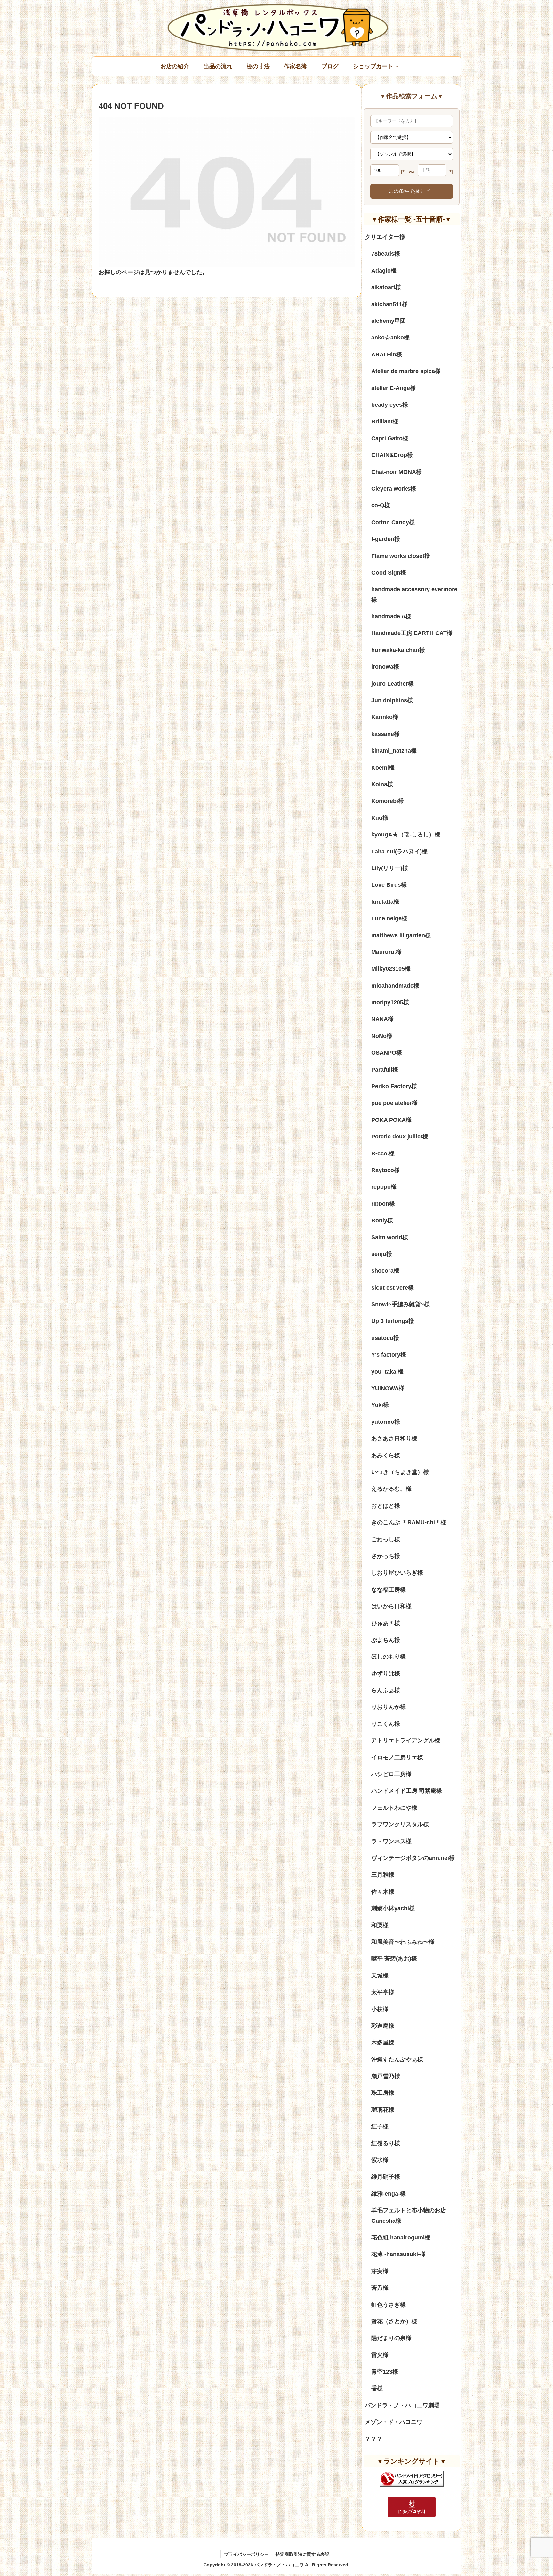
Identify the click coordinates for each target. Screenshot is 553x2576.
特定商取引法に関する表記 (302, 2554)
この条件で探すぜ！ (412, 191)
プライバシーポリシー (246, 2554)
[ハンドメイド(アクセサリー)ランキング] (412, 2478)
